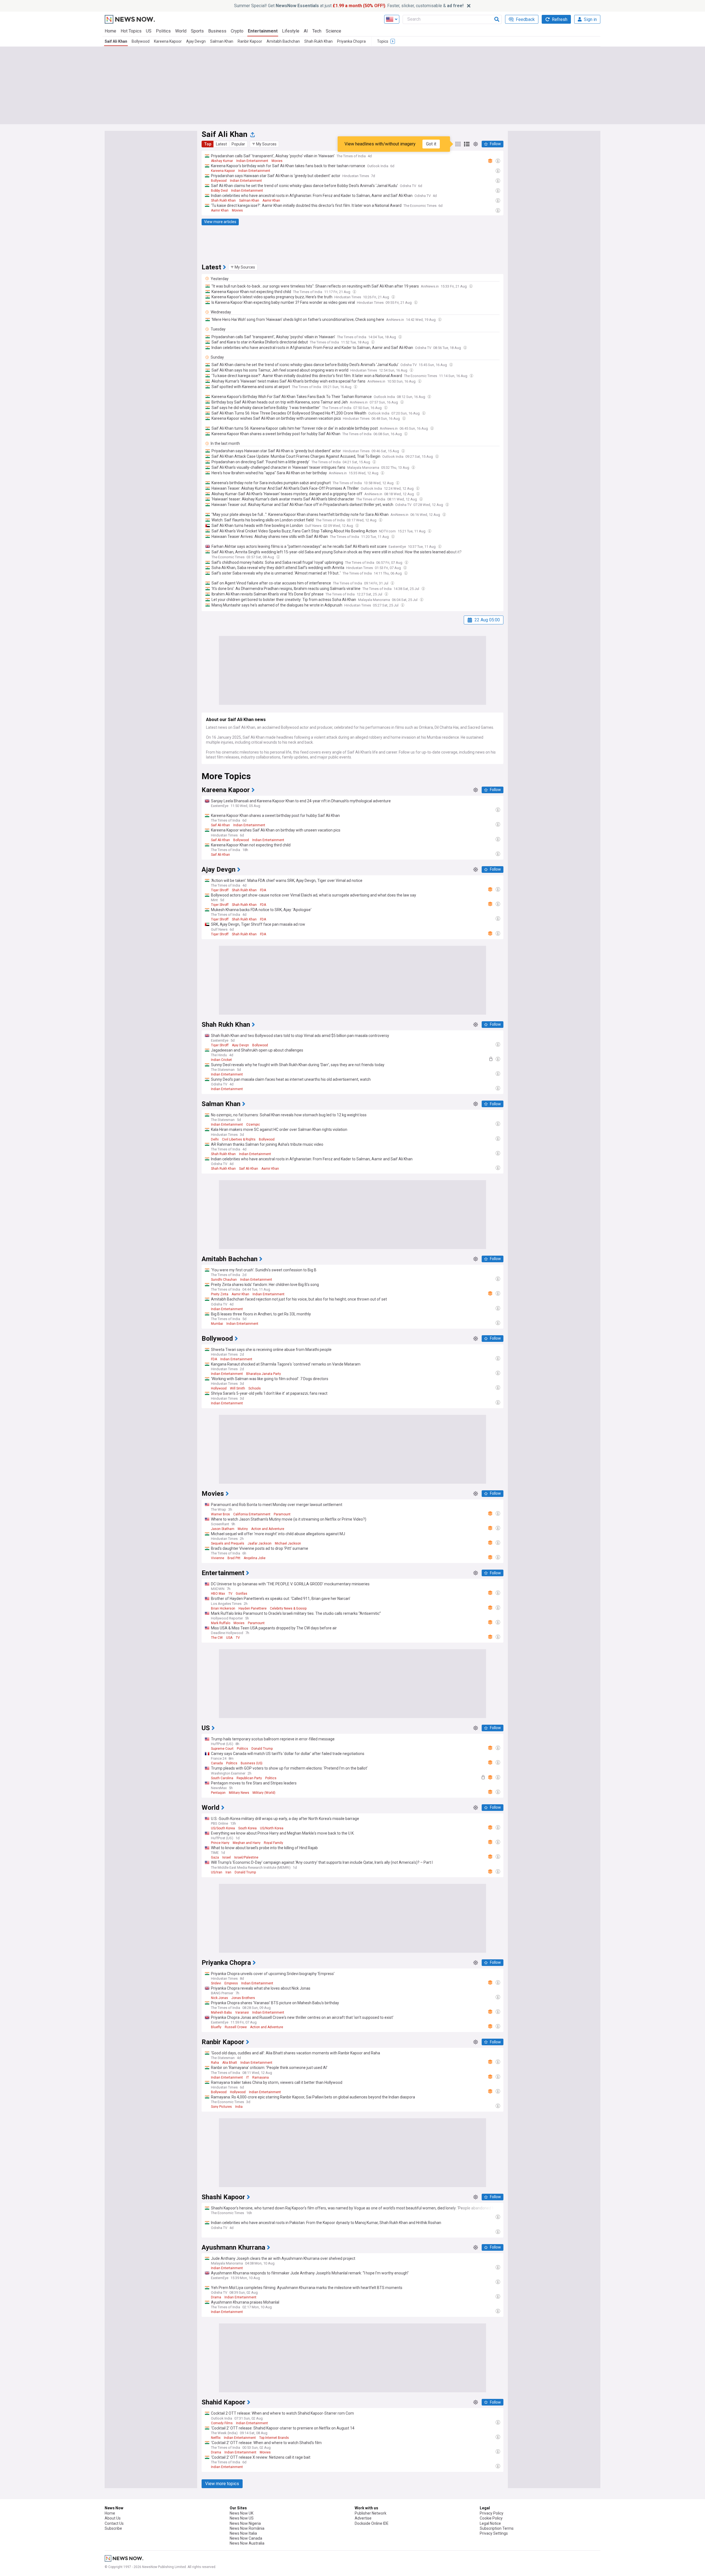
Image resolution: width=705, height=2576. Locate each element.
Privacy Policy (492, 2513)
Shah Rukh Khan (318, 41)
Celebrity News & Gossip (288, 1608)
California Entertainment (252, 1514)
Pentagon (218, 1793)
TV (230, 1594)
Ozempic (253, 1125)
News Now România (247, 2528)
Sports (197, 31)
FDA (263, 890)
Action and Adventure (268, 1529)
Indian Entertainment (252, 161)
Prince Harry (220, 1843)
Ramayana (261, 2077)
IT (248, 2077)
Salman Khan (222, 41)
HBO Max (218, 1594)
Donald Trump (262, 1749)
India (239, 2107)
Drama (216, 2297)
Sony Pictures (221, 2107)
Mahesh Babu (221, 2012)
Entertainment (263, 31)
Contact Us (114, 2523)
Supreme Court (222, 1749)
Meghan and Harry (247, 1843)
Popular (238, 144)
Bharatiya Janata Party (264, 1374)
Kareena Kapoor (168, 41)
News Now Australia (247, 2543)
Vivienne (218, 1558)
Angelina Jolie (255, 1558)
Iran (228, 1872)
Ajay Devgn (196, 41)
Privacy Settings (494, 2533)
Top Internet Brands (274, 2438)
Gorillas (242, 1594)
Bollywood (141, 41)
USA (229, 1638)
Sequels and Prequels (228, 1543)
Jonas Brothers (243, 1998)
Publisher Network (371, 2513)
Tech (317, 31)
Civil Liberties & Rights (239, 1139)
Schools (255, 1388)
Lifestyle (291, 31)
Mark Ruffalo (221, 1623)
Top (208, 144)
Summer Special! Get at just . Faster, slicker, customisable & (349, 6)
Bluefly (216, 2027)
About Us (113, 2518)
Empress (231, 1983)
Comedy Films (222, 2423)
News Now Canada (246, 2538)
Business (217, 31)
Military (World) (264, 1793)
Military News (239, 1793)
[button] (264, 144)
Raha (215, 2063)
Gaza (215, 1857)
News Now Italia (243, 2533)
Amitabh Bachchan (283, 41)
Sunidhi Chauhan (224, 1280)
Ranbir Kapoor (250, 41)
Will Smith (238, 1388)
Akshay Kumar (222, 161)
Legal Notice (490, 2523)
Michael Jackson (288, 1543)
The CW (217, 1638)
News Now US (242, 2518)
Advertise (363, 2518)
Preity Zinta (220, 1294)
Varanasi (242, 2012)
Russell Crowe (236, 2027)
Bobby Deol (219, 191)
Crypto (237, 31)
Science (333, 31)
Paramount (282, 1514)
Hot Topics (131, 31)
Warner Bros (220, 1514)
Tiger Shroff (220, 890)
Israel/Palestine (246, 1857)
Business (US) (252, 1763)
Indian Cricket (221, 1060)
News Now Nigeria (245, 2523)
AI (306, 31)
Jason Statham (223, 1529)
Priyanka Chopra (351, 41)
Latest (221, 144)
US (149, 31)
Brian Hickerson (223, 1608)
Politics (163, 31)
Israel (227, 1857)
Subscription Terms (497, 2528)
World (181, 31)
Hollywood (219, 1388)
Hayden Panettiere (253, 1608)
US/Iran (217, 1872)
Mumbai (217, 1324)
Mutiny (243, 1529)
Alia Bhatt (230, 2063)
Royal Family (273, 1843)
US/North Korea (272, 1828)
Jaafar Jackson (260, 1543)
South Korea (247, 1828)
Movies (277, 161)
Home (110, 31)
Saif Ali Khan (116, 41)
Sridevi (216, 1983)
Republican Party (249, 1778)
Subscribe (113, 2528)
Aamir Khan (271, 201)
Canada (217, 1763)
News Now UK (242, 2513)
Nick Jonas (219, 1998)
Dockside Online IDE (372, 2523)
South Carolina (222, 1778)
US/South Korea (223, 1828)
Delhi (215, 1139)
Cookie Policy (491, 2518)
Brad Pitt (234, 1558)
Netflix (216, 2438)
